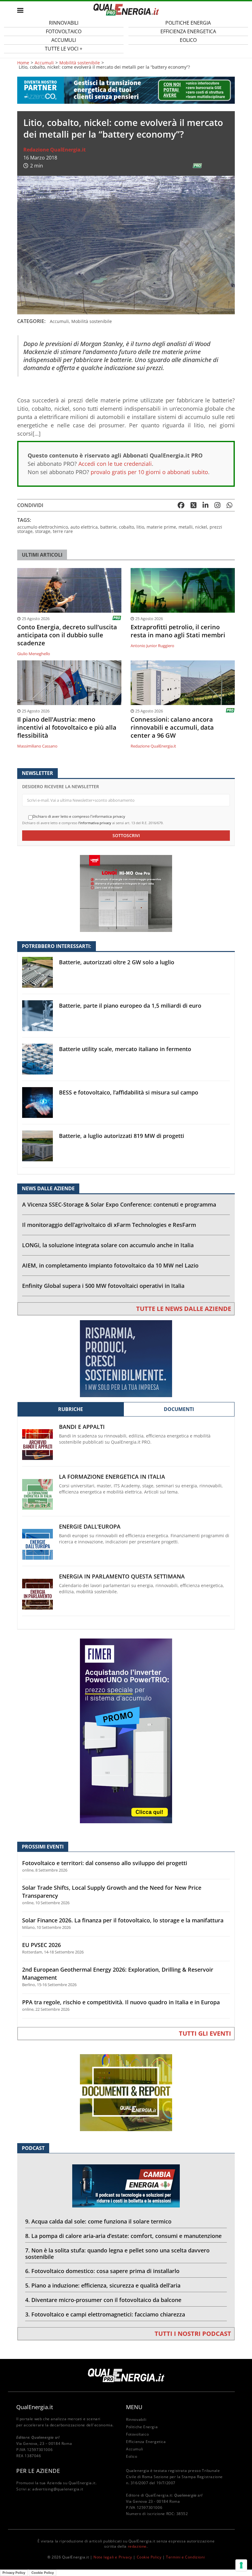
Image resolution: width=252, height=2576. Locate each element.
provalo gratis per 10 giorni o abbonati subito (149, 472)
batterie (108, 527)
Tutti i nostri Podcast (193, 2334)
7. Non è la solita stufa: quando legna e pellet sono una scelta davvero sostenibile (117, 2253)
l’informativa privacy (95, 823)
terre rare (63, 531)
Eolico (188, 40)
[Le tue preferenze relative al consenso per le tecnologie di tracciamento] (241, 2565)
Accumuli (44, 63)
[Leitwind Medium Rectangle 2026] (126, 1358)
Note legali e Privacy (113, 2557)
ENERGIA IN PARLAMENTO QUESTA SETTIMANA (122, 1576)
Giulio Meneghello (34, 654)
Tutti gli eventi (205, 2033)
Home (23, 63)
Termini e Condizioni (185, 2557)
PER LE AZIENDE (38, 2471)
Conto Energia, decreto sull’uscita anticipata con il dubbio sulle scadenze (67, 635)
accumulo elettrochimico (43, 527)
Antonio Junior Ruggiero (152, 646)
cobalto (126, 527)
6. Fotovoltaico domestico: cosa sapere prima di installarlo (102, 2271)
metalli (186, 527)
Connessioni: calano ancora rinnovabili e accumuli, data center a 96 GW (172, 728)
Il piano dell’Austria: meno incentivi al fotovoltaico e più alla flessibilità (67, 728)
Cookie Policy (149, 2557)
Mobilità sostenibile (80, 63)
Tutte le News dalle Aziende (184, 1309)
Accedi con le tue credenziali (115, 464)
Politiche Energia (142, 2427)
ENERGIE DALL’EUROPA (90, 1527)
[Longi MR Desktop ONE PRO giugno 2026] (126, 893)
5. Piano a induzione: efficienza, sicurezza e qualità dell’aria (103, 2285)
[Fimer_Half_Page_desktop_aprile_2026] (126, 1730)
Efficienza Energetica (146, 2442)
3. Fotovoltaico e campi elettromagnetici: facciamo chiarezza (105, 2314)
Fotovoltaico (137, 2434)
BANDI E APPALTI (82, 1427)
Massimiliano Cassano (37, 746)
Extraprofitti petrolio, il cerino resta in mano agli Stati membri (178, 631)
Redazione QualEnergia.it (55, 150)
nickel (201, 527)
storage (43, 531)
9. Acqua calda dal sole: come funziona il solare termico (98, 2221)
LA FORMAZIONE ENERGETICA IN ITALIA (112, 1477)
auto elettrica (84, 527)
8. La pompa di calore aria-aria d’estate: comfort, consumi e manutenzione (123, 2236)
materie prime (161, 527)
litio (140, 527)
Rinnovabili (136, 2419)
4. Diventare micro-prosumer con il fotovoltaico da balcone (103, 2300)
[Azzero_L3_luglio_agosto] (126, 90)
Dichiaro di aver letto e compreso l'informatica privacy (79, 816)
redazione (137, 2546)
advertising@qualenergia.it (58, 2489)
